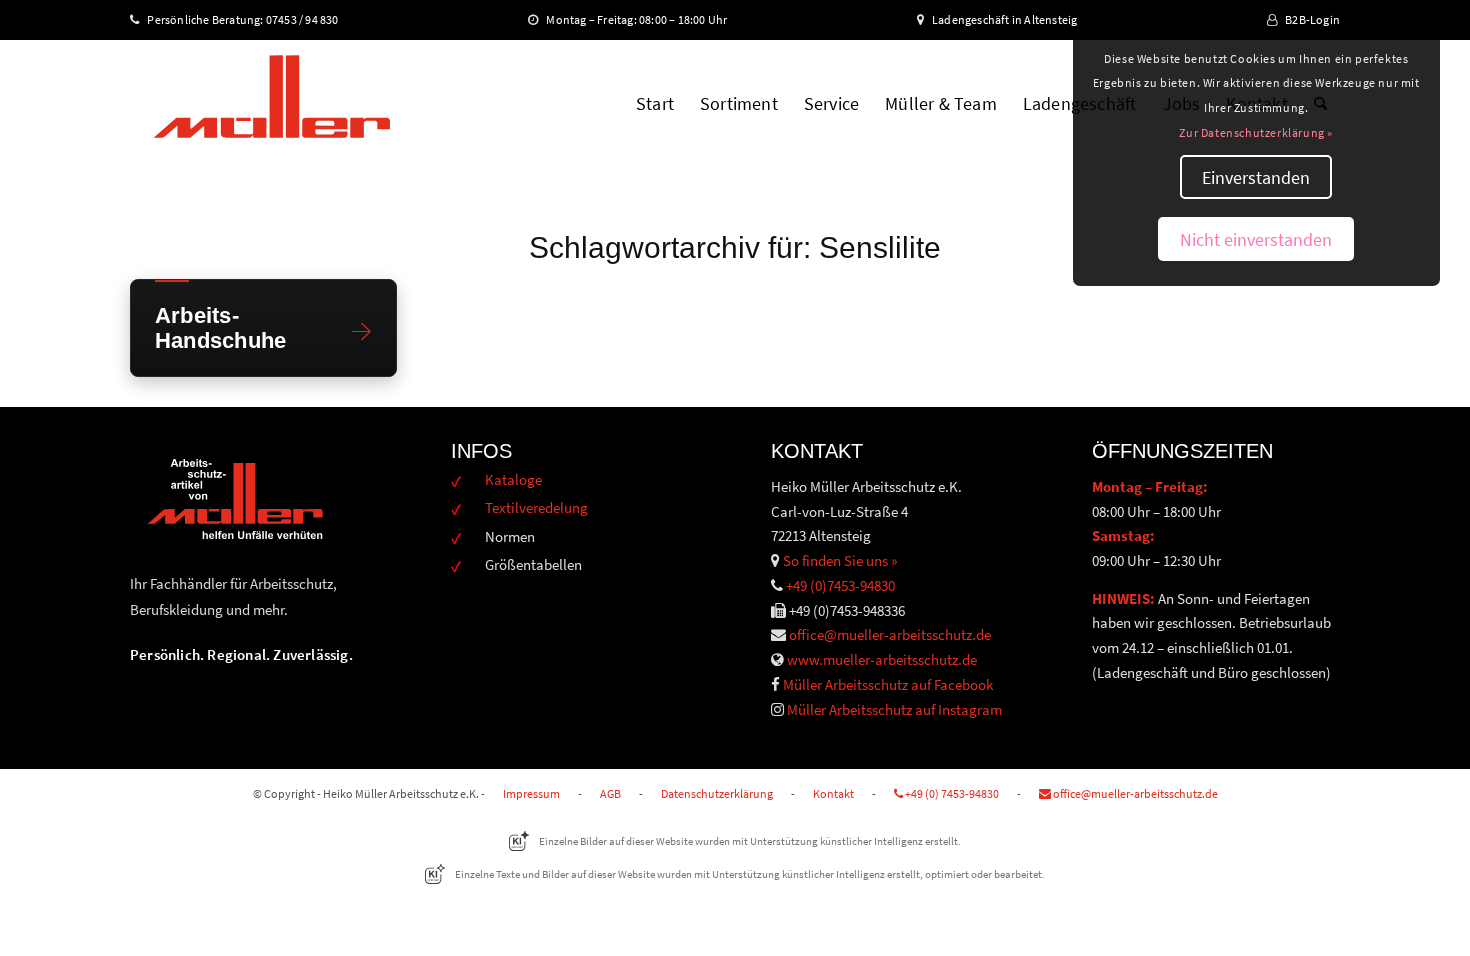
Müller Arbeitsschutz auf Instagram (894, 709)
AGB (610, 793)
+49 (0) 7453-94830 (951, 793)
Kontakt (833, 793)
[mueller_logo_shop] (271, 104)
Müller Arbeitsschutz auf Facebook (888, 684)
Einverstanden (1256, 177)
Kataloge (513, 479)
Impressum (531, 793)
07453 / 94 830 (311, 19)
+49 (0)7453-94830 (840, 585)
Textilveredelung (536, 507)
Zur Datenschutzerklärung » (1256, 132)
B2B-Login (1312, 19)
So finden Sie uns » (840, 560)
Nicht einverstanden (1256, 239)
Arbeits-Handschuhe (220, 328)
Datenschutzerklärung (717, 793)
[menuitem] (655, 104)
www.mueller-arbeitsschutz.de (882, 659)
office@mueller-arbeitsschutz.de (890, 634)
